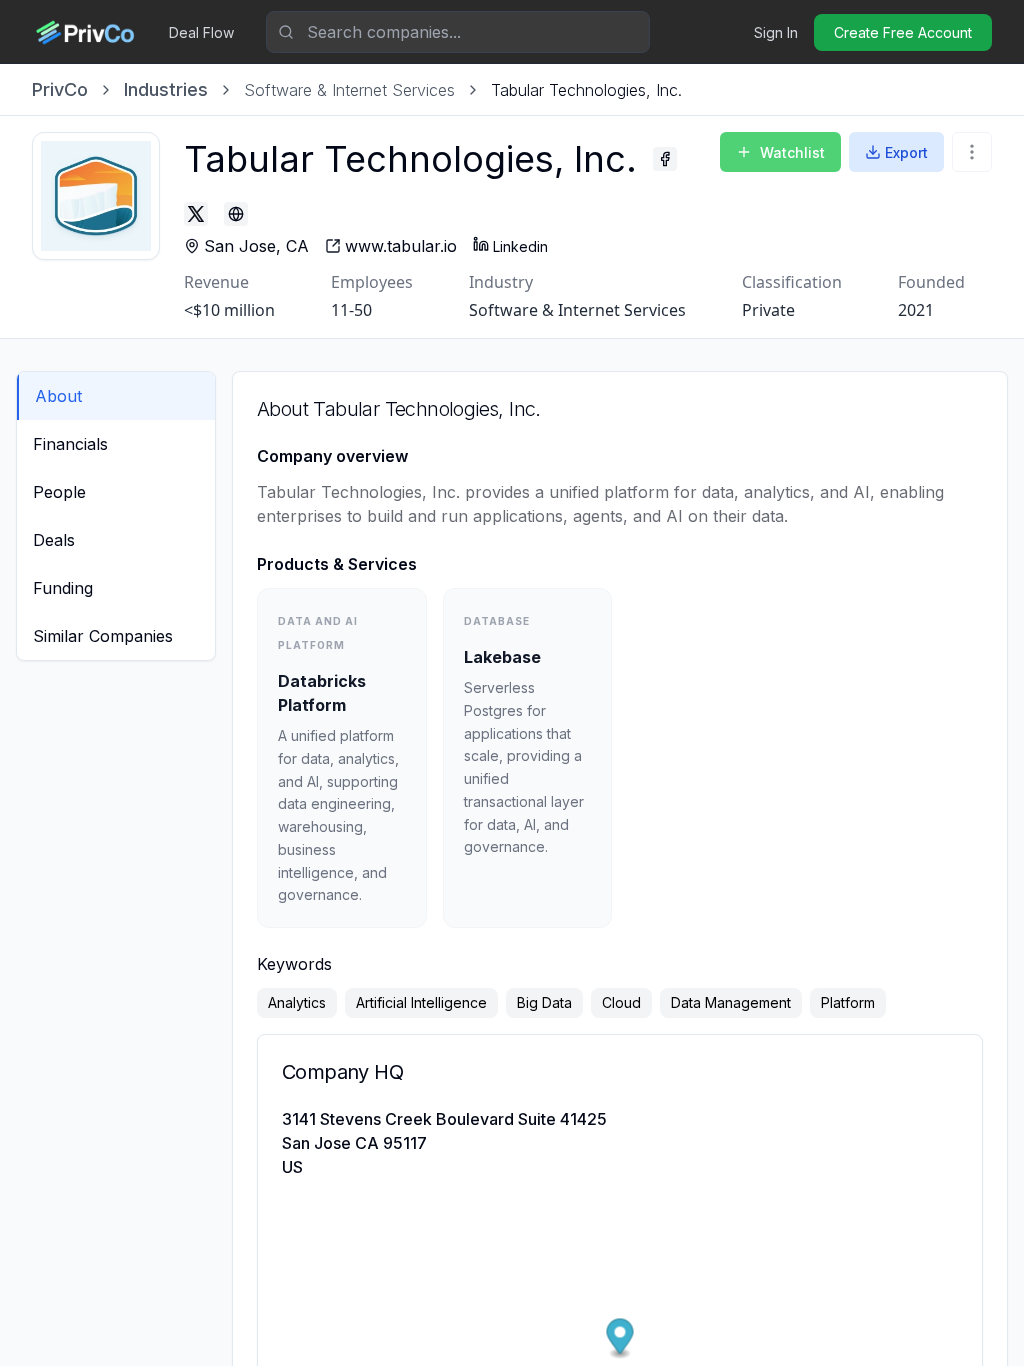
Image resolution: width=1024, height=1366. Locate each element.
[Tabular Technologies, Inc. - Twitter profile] (196, 214)
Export (906, 152)
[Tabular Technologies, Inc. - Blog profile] (236, 214)
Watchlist (792, 152)
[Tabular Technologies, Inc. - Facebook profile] (665, 159)
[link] (586, 90)
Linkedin (520, 246)
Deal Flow (201, 32)
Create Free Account (903, 32)
